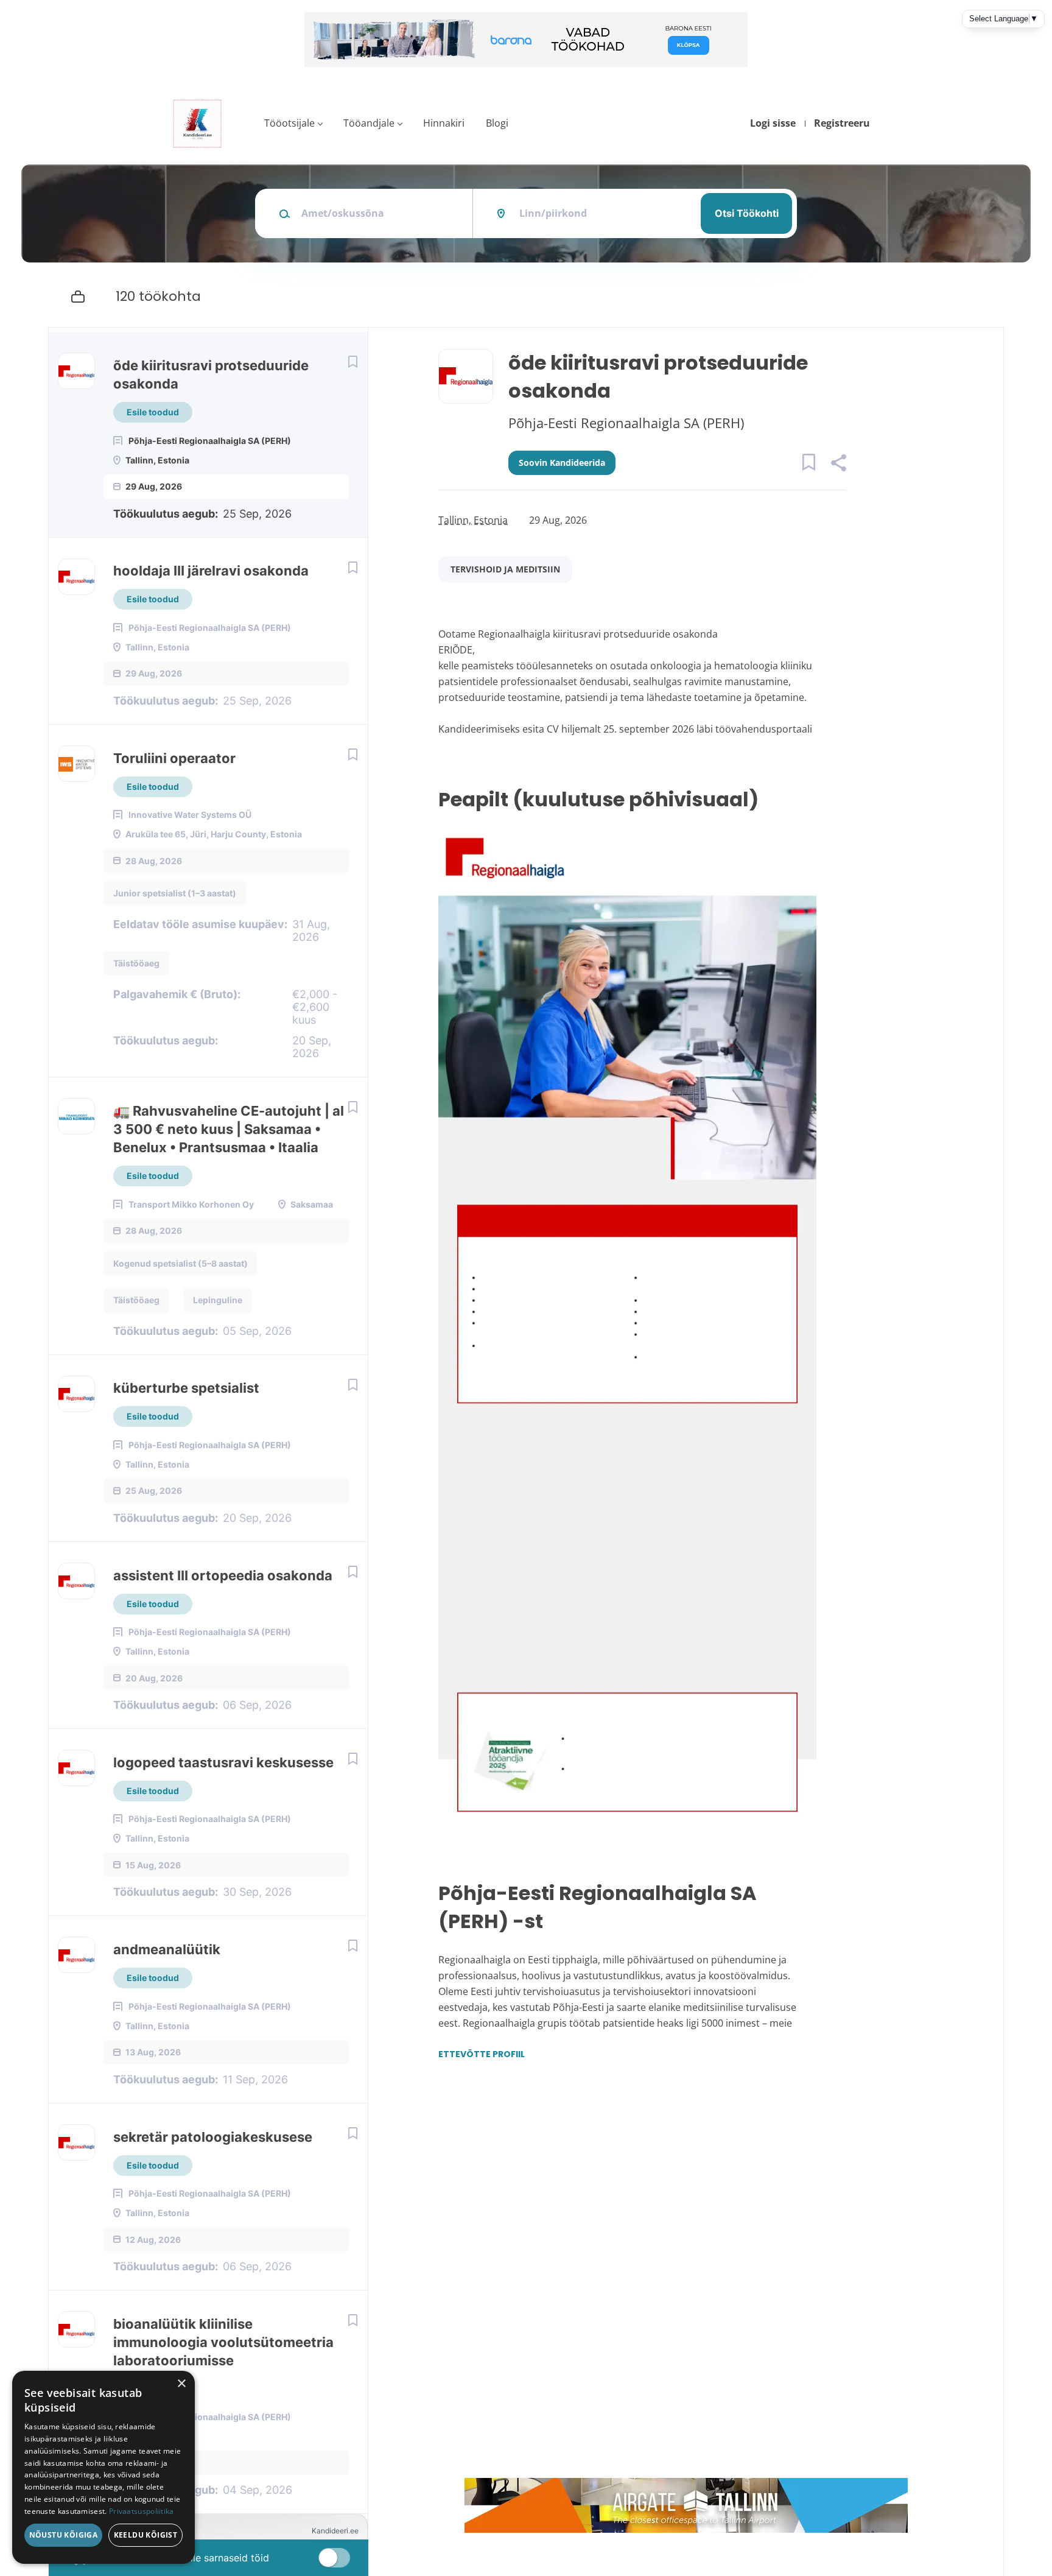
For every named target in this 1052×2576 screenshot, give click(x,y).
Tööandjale (369, 123)
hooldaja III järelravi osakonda (211, 571)
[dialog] (103, 2467)
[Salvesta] (352, 361)
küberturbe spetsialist (186, 1388)
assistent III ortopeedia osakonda (223, 1575)
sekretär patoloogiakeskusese (213, 2137)
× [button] (181, 2384)
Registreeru (842, 123)
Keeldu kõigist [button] (146, 2535)
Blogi (497, 123)
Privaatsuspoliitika (142, 2511)
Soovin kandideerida (562, 463)
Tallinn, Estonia (473, 520)
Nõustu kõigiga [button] (64, 2535)
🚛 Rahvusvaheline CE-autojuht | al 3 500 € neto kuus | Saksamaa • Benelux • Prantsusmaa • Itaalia (229, 1129)
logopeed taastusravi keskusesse (223, 1762)
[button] (838, 464)
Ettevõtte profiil (482, 2054)
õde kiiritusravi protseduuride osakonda (211, 375)
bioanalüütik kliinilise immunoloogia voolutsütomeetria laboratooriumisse (223, 2342)
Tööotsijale (289, 123)
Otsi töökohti (747, 213)
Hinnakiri (444, 123)
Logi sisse (773, 123)
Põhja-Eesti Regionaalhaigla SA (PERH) (626, 423)
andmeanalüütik (167, 1949)
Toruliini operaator (174, 758)
